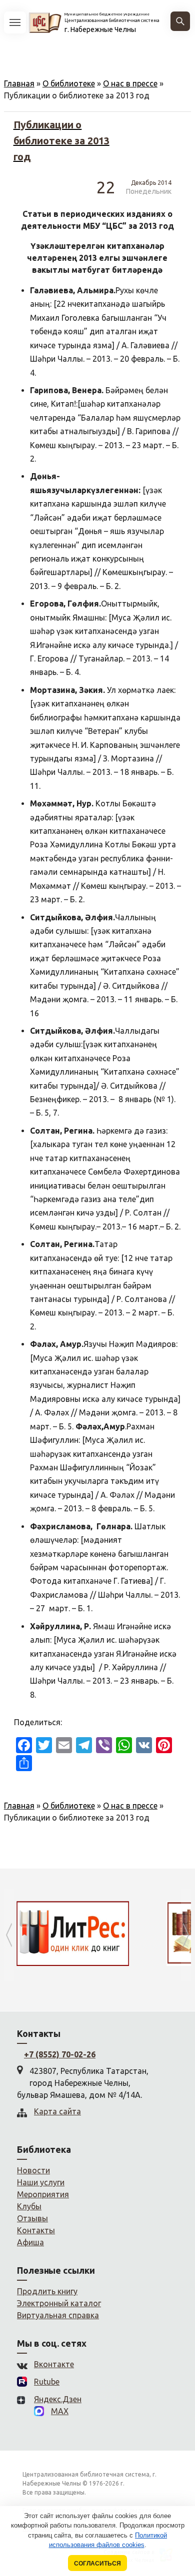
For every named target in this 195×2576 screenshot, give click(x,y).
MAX (60, 2411)
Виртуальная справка (58, 2315)
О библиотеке (69, 83)
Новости (33, 2170)
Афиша (30, 2242)
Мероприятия (43, 2194)
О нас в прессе (130, 83)
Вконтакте (54, 2364)
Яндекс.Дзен (58, 2399)
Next (186, 1935)
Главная (19, 83)
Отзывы (32, 2218)
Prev (9, 1935)
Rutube (47, 2382)
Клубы (29, 2206)
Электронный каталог (59, 2303)
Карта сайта (57, 2111)
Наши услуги (41, 2182)
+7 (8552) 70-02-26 (60, 2054)
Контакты (36, 2230)
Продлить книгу (47, 2291)
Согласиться (97, 2563)
